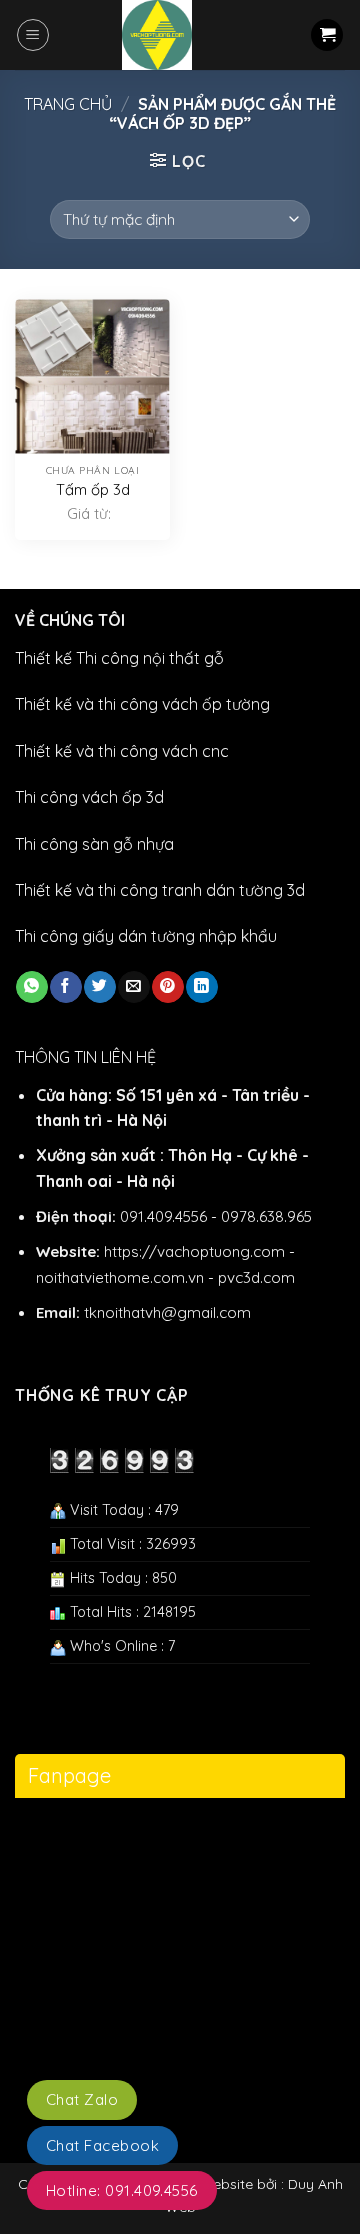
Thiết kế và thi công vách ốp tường (142, 704)
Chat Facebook (102, 2145)
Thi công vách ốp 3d (89, 797)
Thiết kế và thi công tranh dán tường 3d (160, 890)
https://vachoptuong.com (194, 1251)
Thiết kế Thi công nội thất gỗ (119, 658)
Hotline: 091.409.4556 (122, 2190)
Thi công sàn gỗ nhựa (94, 844)
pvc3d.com (256, 1277)
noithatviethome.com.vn (120, 1277)
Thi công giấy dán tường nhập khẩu (146, 936)
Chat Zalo (82, 2099)
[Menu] (33, 35)
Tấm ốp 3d (93, 489)
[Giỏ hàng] (327, 35)
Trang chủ (68, 104)
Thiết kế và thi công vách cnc (122, 751)
